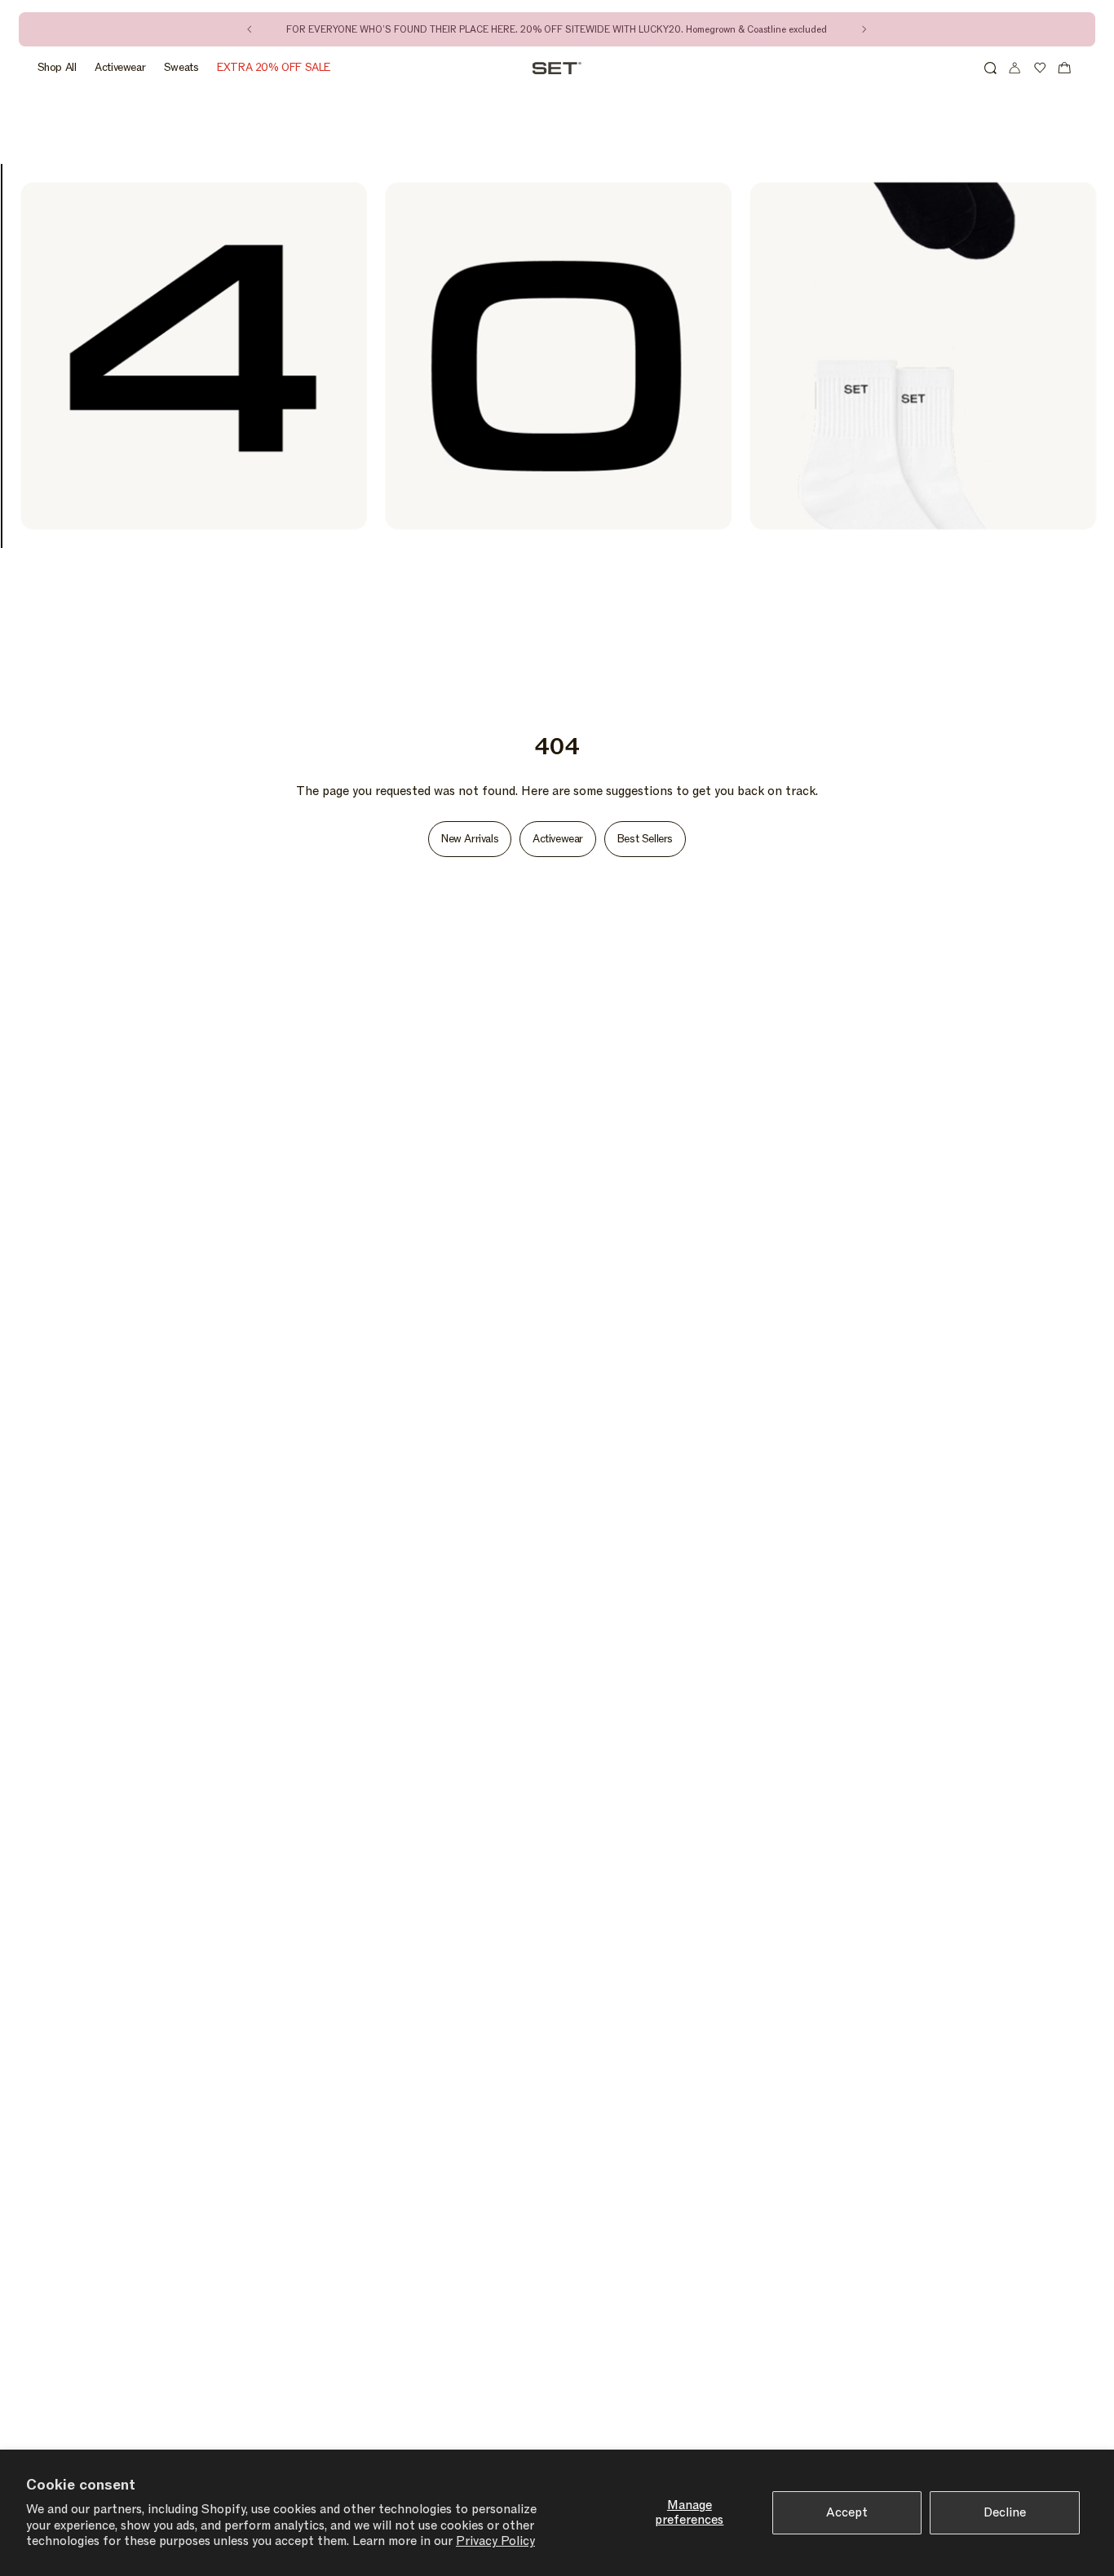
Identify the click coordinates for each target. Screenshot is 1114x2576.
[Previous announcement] (250, 29)
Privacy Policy (495, 2541)
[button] (990, 68)
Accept (847, 2512)
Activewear (558, 839)
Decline (1005, 2512)
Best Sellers (645, 839)
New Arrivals (470, 839)
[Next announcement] (864, 29)
